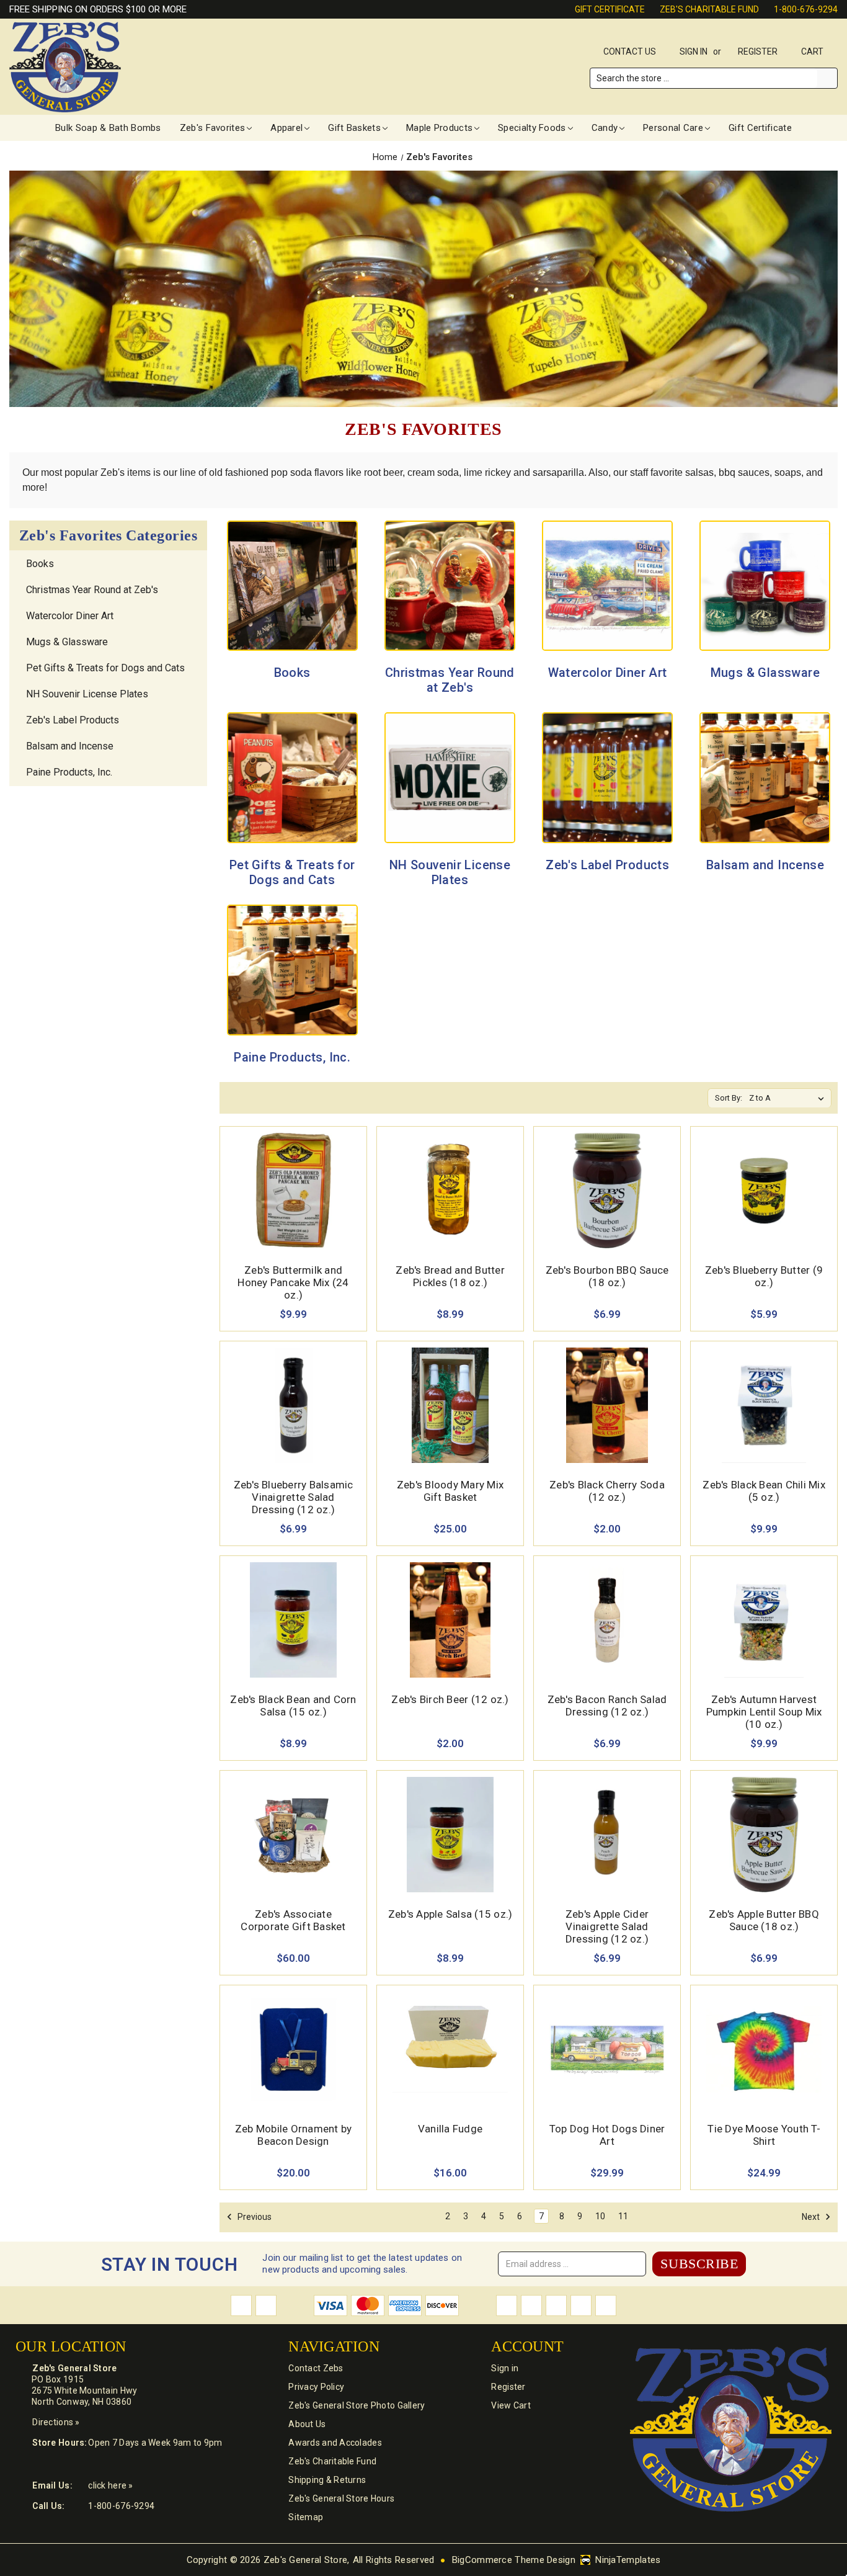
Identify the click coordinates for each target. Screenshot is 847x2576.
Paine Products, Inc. (69, 772)
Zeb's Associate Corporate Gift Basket (293, 1920)
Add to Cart (294, 1205)
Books (40, 564)
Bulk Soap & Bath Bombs (108, 128)
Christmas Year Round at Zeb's (92, 590)
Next (812, 2217)
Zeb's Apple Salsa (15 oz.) (450, 1914)
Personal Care (673, 128)
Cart (813, 51)
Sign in (694, 51)
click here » (110, 2485)
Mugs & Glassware (67, 642)
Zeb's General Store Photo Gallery (357, 2405)
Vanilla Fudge (450, 2129)
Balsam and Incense (70, 746)
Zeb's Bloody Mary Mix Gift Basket (450, 1491)
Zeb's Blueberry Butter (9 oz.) (764, 1276)
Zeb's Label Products (73, 720)
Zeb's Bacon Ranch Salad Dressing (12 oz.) (607, 1706)
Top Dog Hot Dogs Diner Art (607, 2135)
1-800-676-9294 (806, 9)
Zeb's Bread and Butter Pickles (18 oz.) (450, 1276)
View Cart (511, 2405)
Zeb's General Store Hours (341, 2498)
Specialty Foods (532, 128)
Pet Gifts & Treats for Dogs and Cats (105, 668)
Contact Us (630, 51)
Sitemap (306, 2517)
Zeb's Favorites (213, 128)
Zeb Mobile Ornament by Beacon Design (294, 2135)
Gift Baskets (354, 128)
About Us (307, 2424)
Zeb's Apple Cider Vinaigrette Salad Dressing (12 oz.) (607, 1926)
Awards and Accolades (335, 2443)
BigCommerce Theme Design (514, 2560)
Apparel (286, 128)
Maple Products (439, 128)
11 (623, 2216)
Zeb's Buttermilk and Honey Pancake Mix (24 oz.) (293, 1282)
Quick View (293, 1176)
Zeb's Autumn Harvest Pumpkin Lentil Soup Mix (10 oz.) (764, 1712)
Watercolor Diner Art (70, 616)
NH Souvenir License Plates (87, 694)
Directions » (56, 2422)
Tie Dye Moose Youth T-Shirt (764, 2135)
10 (600, 2216)
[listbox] (789, 1098)
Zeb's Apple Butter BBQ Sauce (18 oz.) (764, 1920)
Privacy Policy (316, 2387)
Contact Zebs (316, 2368)
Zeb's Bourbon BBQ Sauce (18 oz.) (607, 1276)
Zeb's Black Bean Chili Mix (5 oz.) (764, 1491)
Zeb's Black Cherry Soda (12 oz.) (607, 1491)
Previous (254, 2217)
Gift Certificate (610, 9)
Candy (605, 128)
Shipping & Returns (327, 2480)
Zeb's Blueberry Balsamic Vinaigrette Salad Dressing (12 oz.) (294, 1497)
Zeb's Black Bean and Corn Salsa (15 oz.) (293, 1706)
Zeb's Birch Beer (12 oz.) (450, 1699)
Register (758, 51)
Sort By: (729, 1098)
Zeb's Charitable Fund (709, 9)
